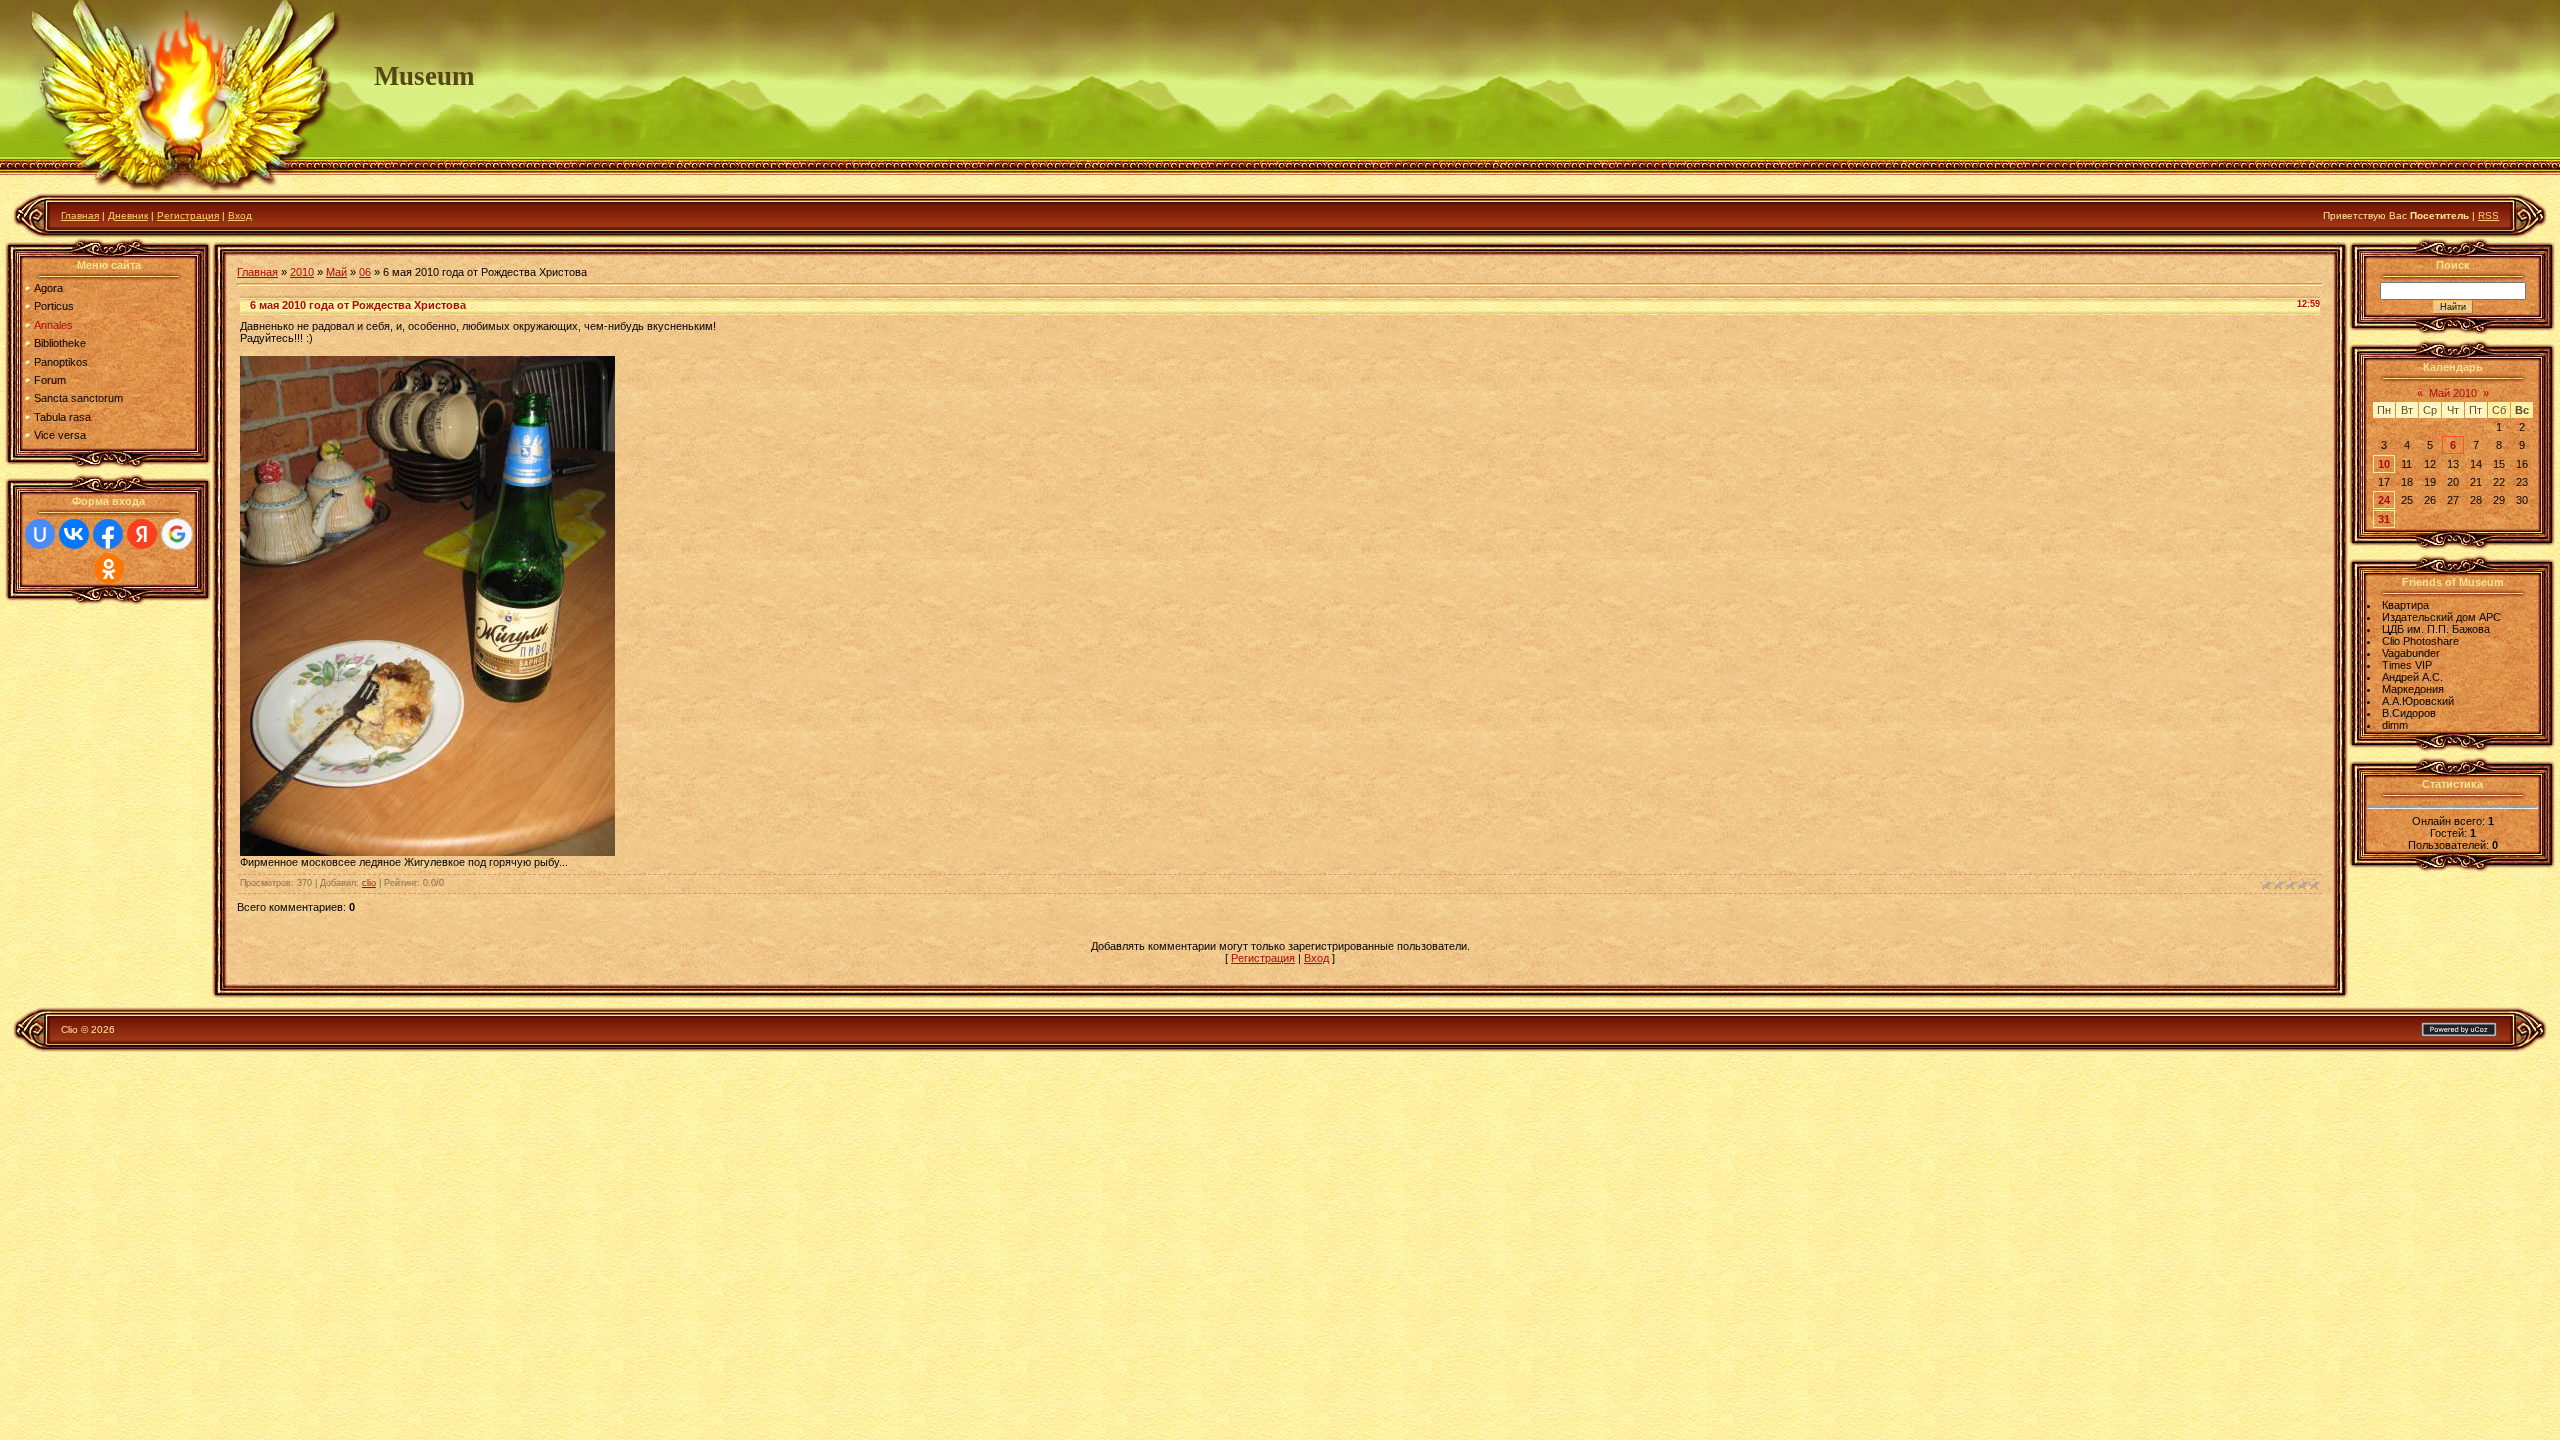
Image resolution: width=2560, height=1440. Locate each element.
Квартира (2405, 605)
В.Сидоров (2409, 713)
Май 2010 (2453, 393)
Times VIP (2407, 665)
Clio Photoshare (2420, 641)
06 (365, 272)
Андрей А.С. (2412, 677)
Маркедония (2413, 689)
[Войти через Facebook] (108, 534)
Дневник (128, 215)
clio (369, 883)
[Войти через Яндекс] (142, 534)
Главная (80, 215)
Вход (240, 215)
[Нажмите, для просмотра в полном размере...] (427, 852)
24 (2384, 500)
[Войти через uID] (40, 534)
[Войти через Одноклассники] (109, 569)
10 (2384, 464)
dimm (2395, 725)
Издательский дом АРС (2441, 617)
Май (336, 272)
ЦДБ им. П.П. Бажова (2436, 629)
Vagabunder (2411, 653)
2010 (302, 272)
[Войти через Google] (177, 534)
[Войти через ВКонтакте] (74, 534)
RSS (2488, 215)
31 (2384, 519)
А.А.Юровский (2418, 701)
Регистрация (188, 215)
